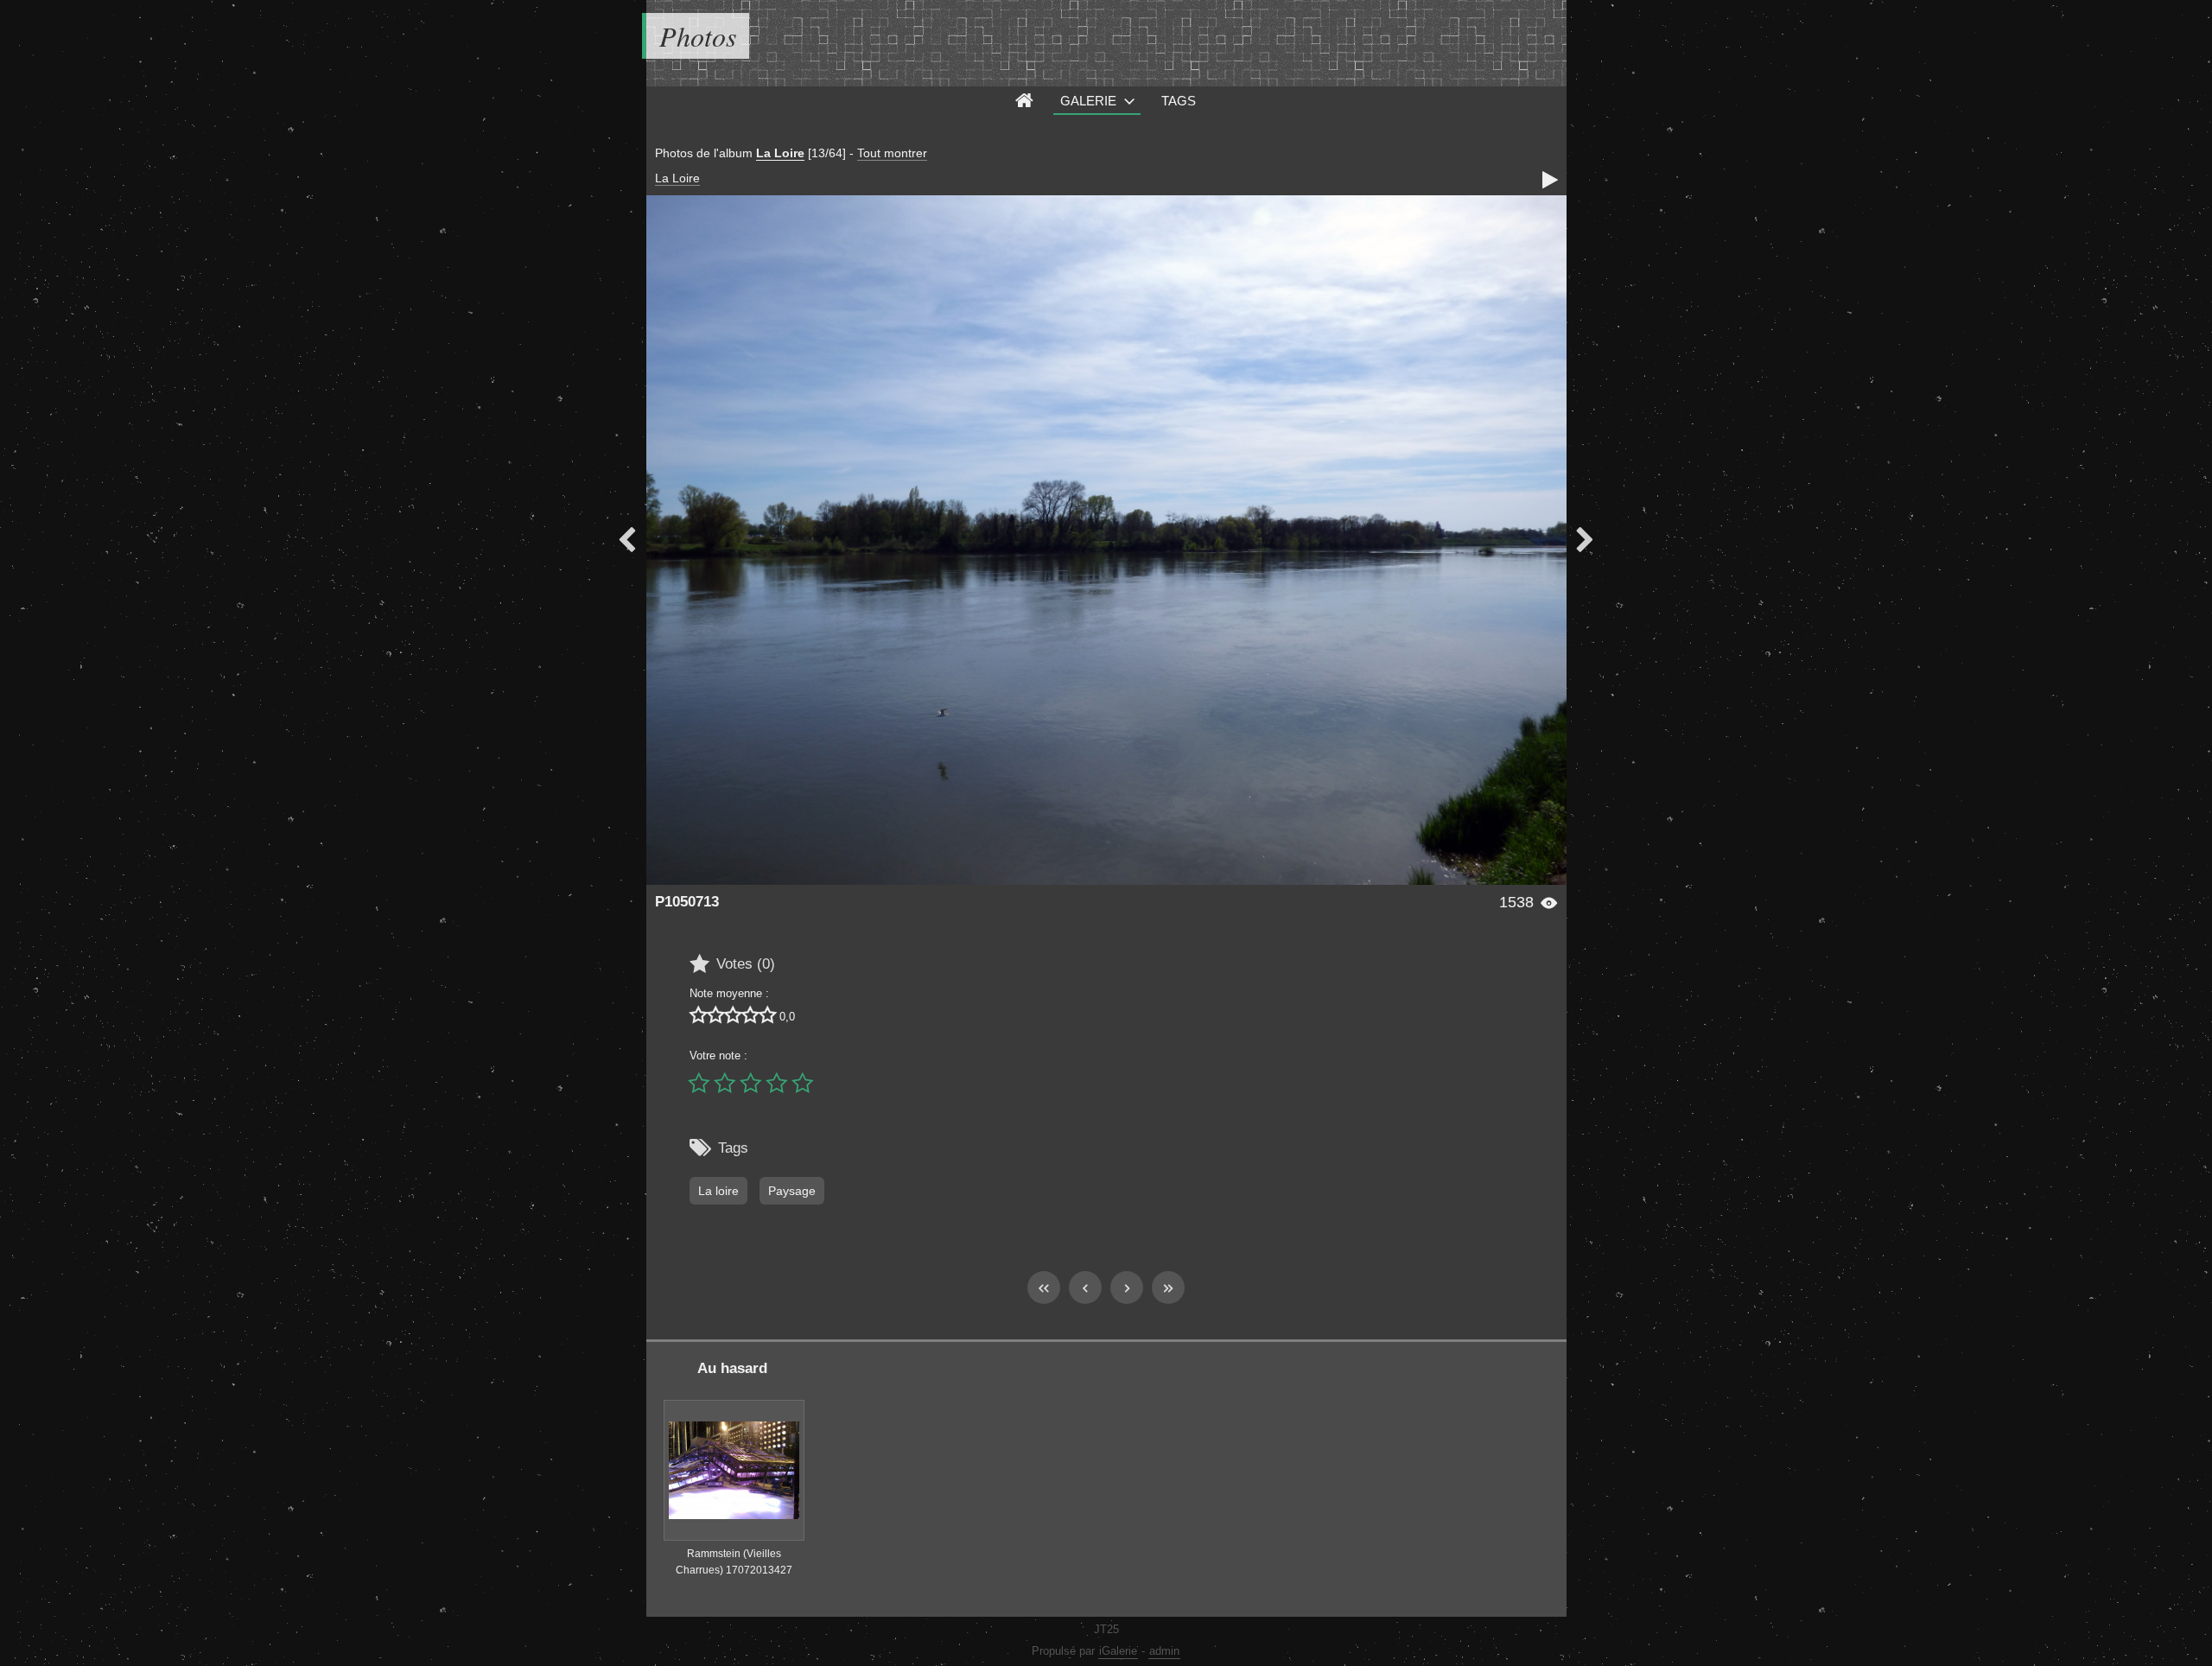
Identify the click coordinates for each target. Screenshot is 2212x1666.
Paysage (792, 1191)
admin (1164, 1651)
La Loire (780, 153)
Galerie (1088, 101)
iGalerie (1118, 1651)
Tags (1179, 101)
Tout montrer (892, 153)
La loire (718, 1191)
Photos (698, 36)
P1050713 (687, 902)
